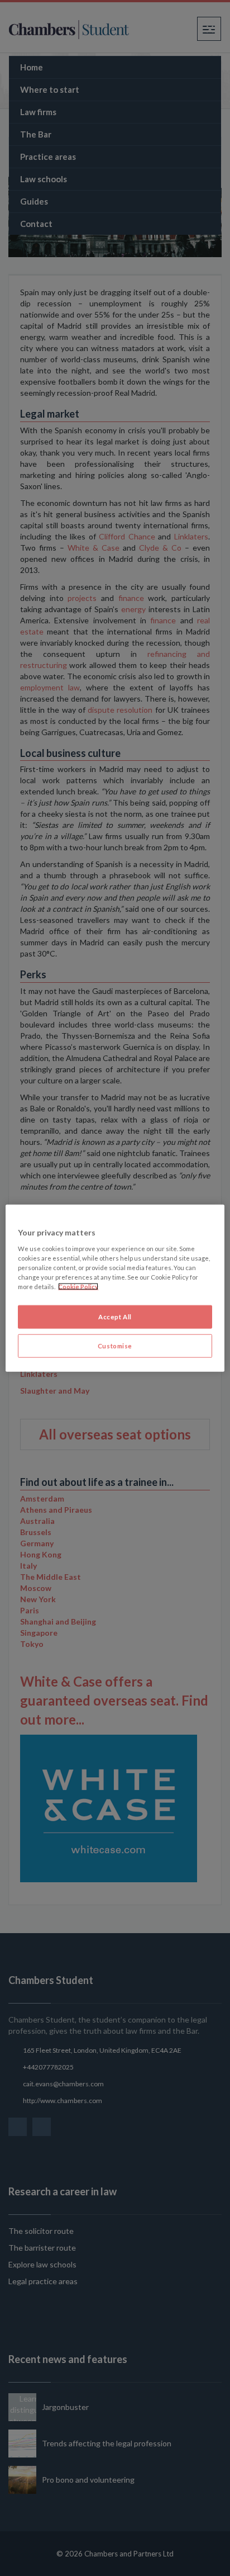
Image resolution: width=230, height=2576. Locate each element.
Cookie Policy (78, 1286)
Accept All (115, 1317)
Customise (115, 1345)
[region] (115, 1288)
